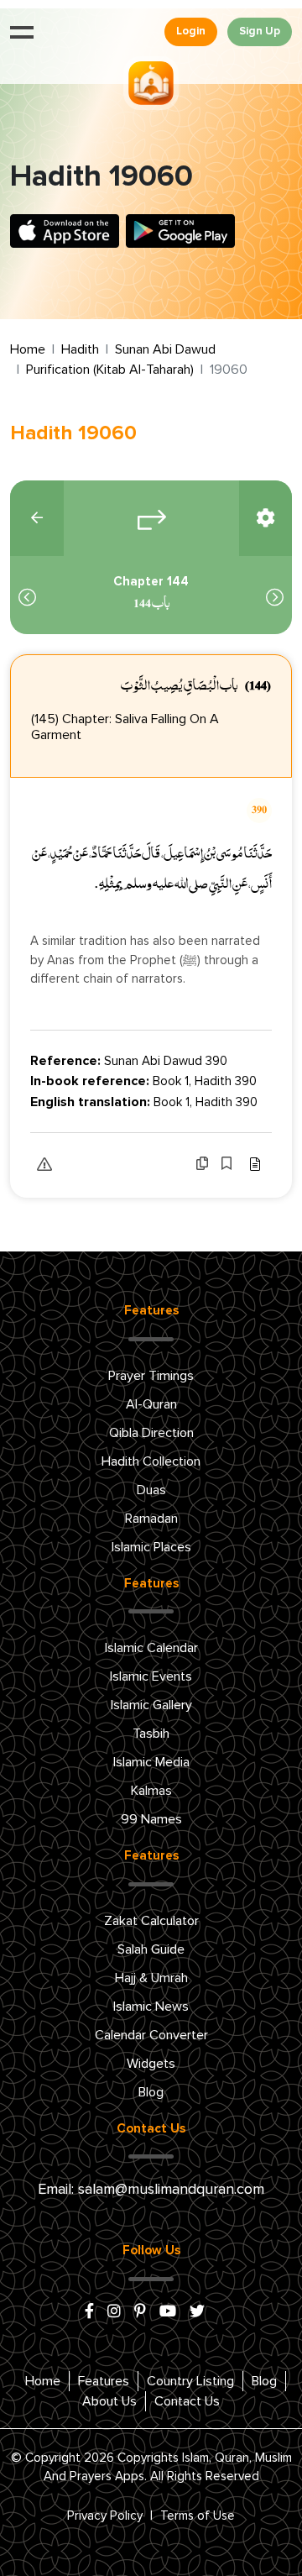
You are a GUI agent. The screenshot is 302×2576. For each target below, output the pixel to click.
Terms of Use (198, 2516)
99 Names (151, 1819)
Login (191, 31)
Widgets (151, 2064)
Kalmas (151, 1791)
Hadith (80, 349)
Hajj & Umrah (151, 1978)
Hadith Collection (151, 1461)
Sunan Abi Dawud (165, 349)
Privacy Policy (105, 2516)
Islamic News (151, 2007)
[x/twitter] (197, 2312)
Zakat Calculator (151, 1921)
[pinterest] (140, 2312)
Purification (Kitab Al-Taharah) (110, 370)
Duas (151, 1490)
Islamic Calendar (151, 1648)
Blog (151, 2092)
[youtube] (168, 2312)
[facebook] (89, 2312)
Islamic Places (151, 1547)
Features (104, 2381)
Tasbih (151, 1734)
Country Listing (190, 2381)
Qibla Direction (151, 1433)
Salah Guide (151, 1949)
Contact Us (187, 2401)
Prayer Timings (151, 1376)
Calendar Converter (151, 2035)
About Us (109, 2401)
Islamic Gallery (151, 1705)
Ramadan (151, 1519)
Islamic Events (151, 1676)
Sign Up (260, 31)
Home (28, 349)
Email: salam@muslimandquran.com (151, 2190)
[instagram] (114, 2312)
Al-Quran (151, 1404)
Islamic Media (151, 1762)
